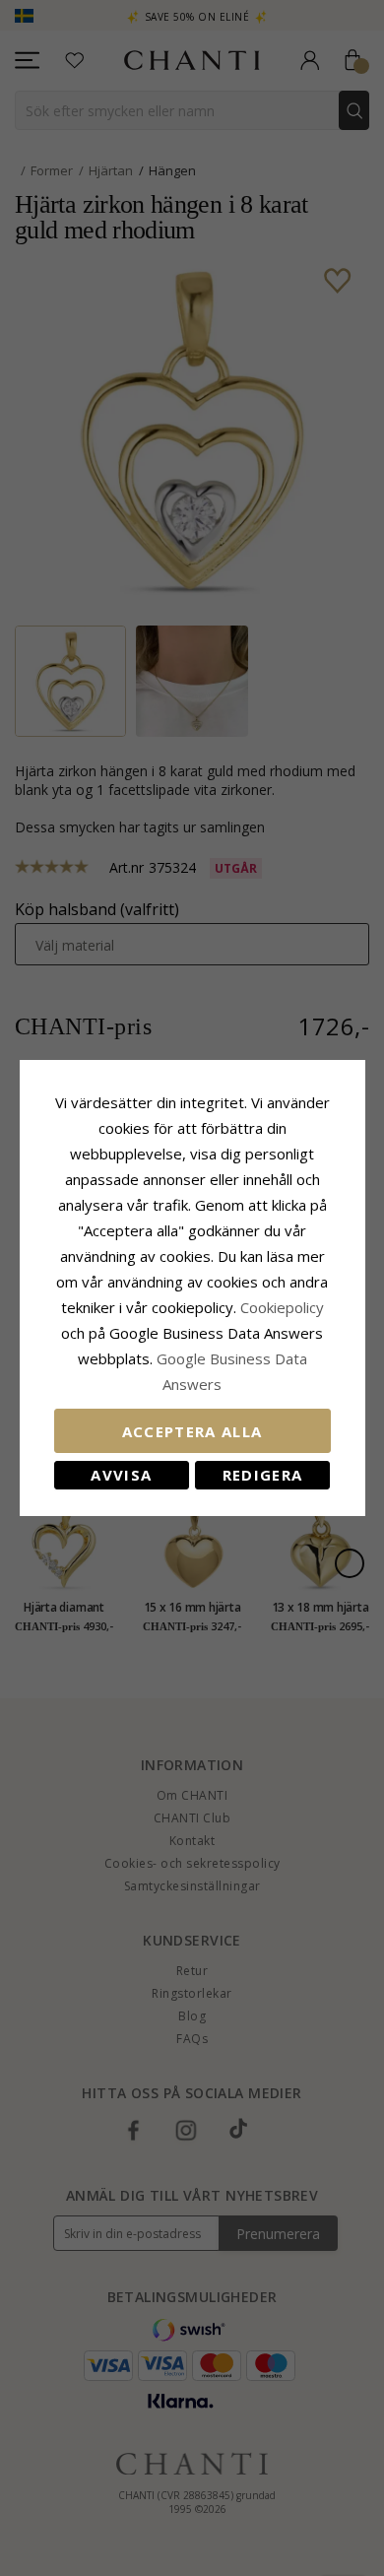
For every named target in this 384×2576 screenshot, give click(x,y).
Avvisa (121, 1475)
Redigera (263, 1475)
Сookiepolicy (282, 1307)
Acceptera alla (192, 1431)
